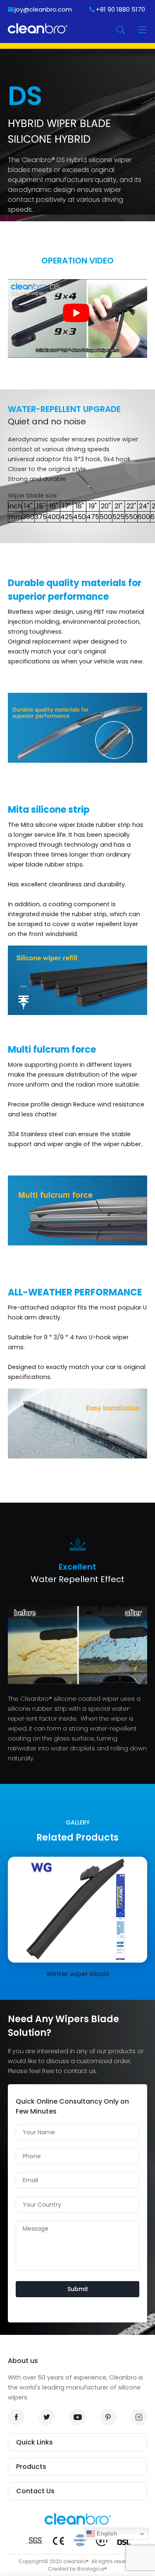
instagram (139, 2417)
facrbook (16, 2417)
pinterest (108, 2417)
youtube (78, 2417)
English (106, 2533)
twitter (47, 2417)
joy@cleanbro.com (43, 9)
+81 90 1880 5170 (120, 9)
